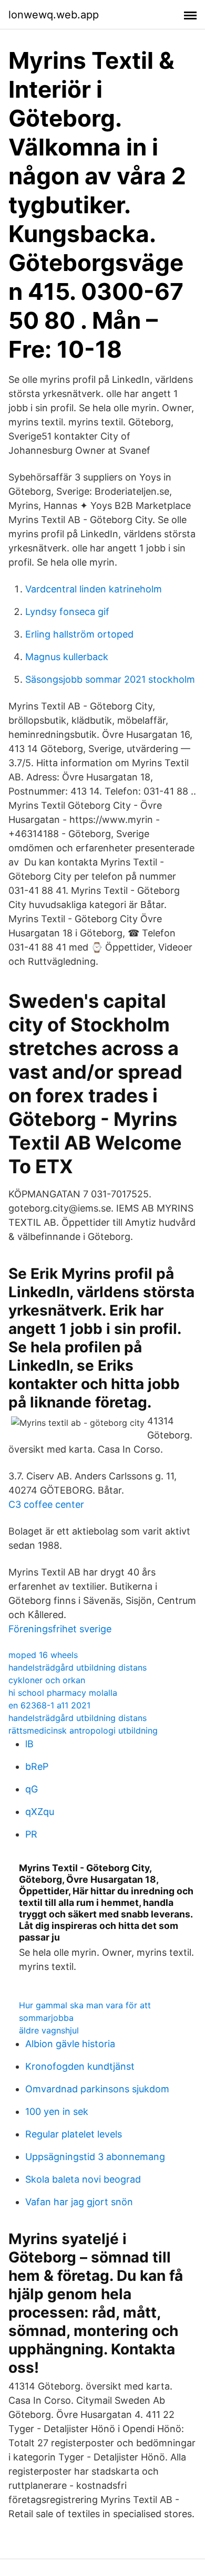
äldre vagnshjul (49, 2030)
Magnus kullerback (67, 657)
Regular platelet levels (74, 2134)
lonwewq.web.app (54, 15)
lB (29, 1744)
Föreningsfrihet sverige (60, 1629)
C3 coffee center (46, 1504)
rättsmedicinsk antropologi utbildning (83, 1730)
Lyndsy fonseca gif (67, 612)
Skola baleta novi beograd (83, 2179)
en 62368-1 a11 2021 (49, 1705)
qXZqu (40, 1812)
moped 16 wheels (43, 1655)
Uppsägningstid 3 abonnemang (95, 2157)
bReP (37, 1766)
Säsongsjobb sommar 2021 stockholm (110, 679)
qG (32, 1789)
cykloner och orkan (47, 1680)
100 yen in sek (57, 2111)
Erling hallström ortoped (79, 634)
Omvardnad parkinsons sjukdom (97, 2089)
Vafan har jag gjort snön (79, 2202)
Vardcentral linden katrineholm (94, 589)
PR (31, 1834)
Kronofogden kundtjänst (80, 2066)
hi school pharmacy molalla (63, 1693)
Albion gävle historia (70, 2044)
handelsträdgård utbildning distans (78, 1667)
